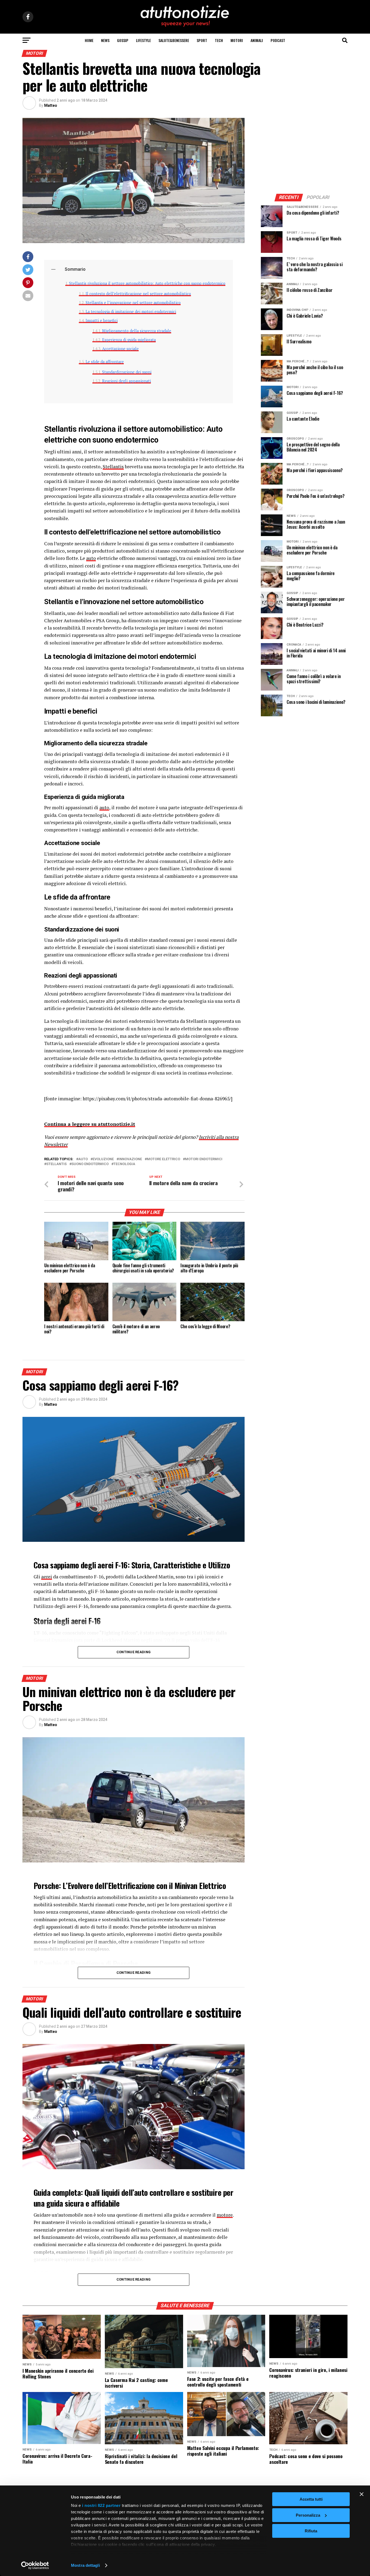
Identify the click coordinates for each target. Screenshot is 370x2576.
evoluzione (103, 1159)
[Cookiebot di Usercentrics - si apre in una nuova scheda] (35, 2565)
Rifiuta (311, 2531)
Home (89, 40)
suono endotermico (90, 1164)
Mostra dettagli (85, 2565)
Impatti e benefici (102, 320)
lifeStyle (143, 40)
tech (219, 40)
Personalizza (308, 2515)
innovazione (130, 1159)
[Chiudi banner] (362, 2494)
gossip (123, 40)
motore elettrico (163, 1159)
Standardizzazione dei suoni (127, 372)
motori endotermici (204, 1159)
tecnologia (124, 1164)
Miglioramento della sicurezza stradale (137, 331)
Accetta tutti (311, 2499)
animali (257, 40)
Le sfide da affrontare (105, 362)
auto (91, 558)
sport (202, 40)
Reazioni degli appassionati (126, 381)
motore (225, 2215)
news (105, 40)
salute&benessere (174, 40)
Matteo (51, 105)
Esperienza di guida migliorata (129, 340)
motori (237, 40)
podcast (278, 40)
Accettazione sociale (120, 349)
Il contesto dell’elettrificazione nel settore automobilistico (138, 294)
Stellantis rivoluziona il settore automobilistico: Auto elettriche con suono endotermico (147, 283)
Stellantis (113, 467)
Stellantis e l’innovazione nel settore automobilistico (133, 303)
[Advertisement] (304, 152)
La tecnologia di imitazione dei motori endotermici (131, 312)
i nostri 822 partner (101, 2505)
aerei (47, 1577)
